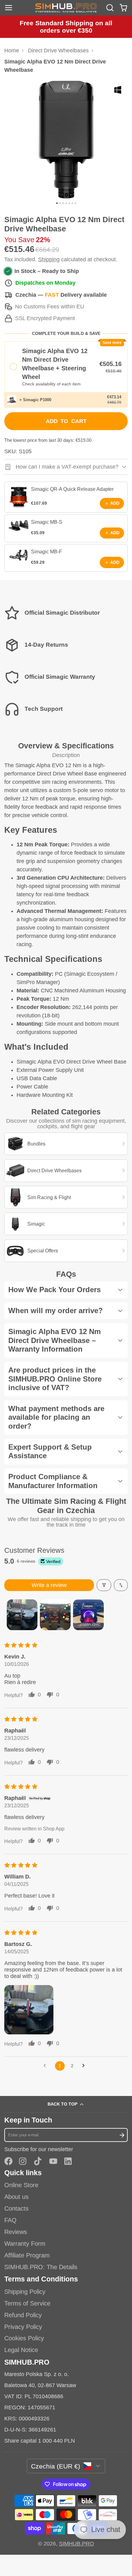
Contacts (16, 2208)
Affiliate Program (27, 2255)
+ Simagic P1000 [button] (35, 400)
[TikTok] (38, 2161)
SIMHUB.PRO (76, 2544)
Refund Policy (23, 2315)
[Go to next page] (85, 2066)
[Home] (66, 8)
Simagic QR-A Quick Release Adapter (72, 489)
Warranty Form (25, 2244)
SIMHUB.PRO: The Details (41, 2267)
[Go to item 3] (88, 1615)
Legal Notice (21, 2350)
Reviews (16, 2232)
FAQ (10, 2220)
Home (12, 51)
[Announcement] (66, 27)
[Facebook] (8, 2161)
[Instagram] (23, 2161)
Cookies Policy (24, 2338)
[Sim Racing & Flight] (66, 1197)
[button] (66, 367)
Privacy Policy (23, 2327)
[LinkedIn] (68, 2161)
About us (16, 2197)
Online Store (21, 2185)
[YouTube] (53, 2161)
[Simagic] (66, 1224)
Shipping (49, 259)
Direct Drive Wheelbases (58, 51)
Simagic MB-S (47, 522)
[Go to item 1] (22, 1615)
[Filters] (104, 1585)
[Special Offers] (66, 1251)
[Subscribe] (122, 2135)
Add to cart (66, 421)
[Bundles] (66, 1144)
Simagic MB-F (47, 551)
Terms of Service (27, 2303)
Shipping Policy (25, 2292)
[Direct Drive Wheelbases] (66, 1171)
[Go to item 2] (55, 1615)
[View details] (19, 497)
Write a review (49, 1585)
